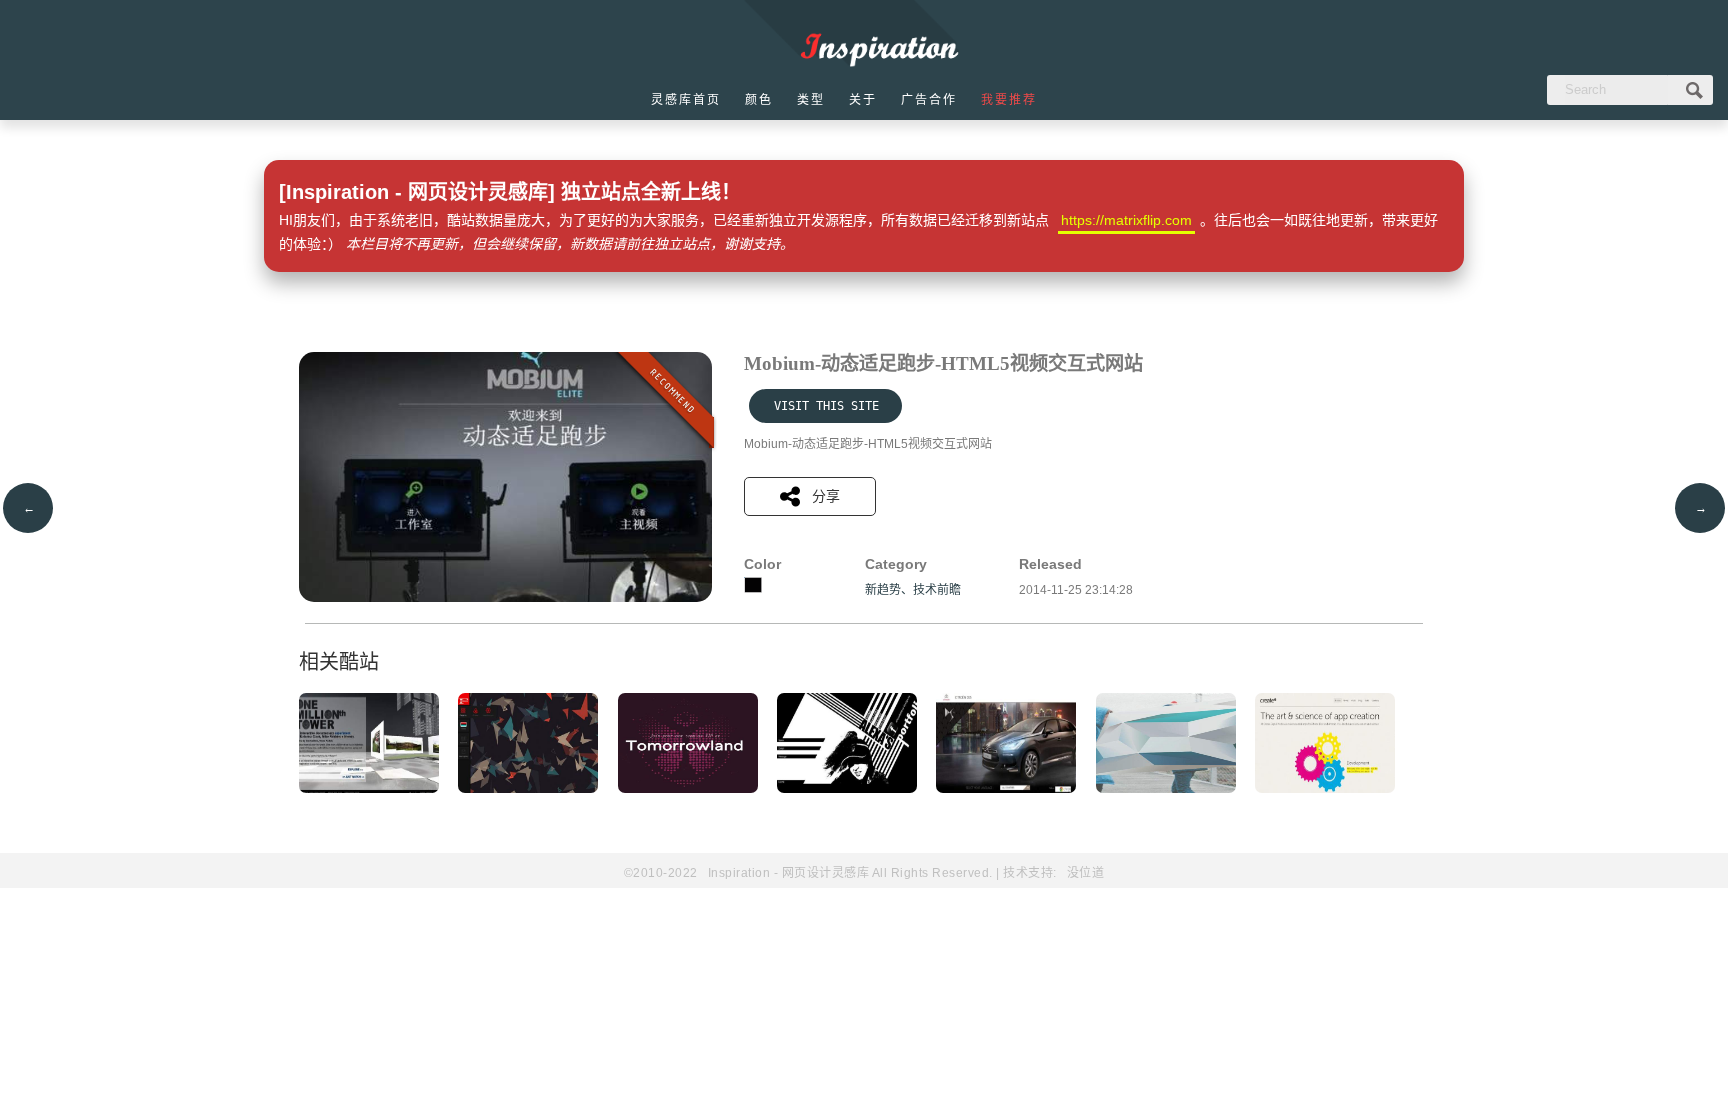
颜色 (759, 100)
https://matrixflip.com (1126, 220)
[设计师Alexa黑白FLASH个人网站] (847, 789)
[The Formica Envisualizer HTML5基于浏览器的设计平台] (528, 789)
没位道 (1086, 873)
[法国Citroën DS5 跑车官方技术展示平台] (1006, 789)
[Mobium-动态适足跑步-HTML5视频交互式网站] (505, 598)
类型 (811, 100)
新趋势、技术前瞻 (913, 590)
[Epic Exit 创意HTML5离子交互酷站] (688, 789)
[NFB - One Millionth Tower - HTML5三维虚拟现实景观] (369, 789)
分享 (826, 496)
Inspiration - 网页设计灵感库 (789, 873)
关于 (863, 100)
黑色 (753, 585)
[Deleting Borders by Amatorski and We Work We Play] (1166, 789)
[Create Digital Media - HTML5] (1325, 789)
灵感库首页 (686, 100)
